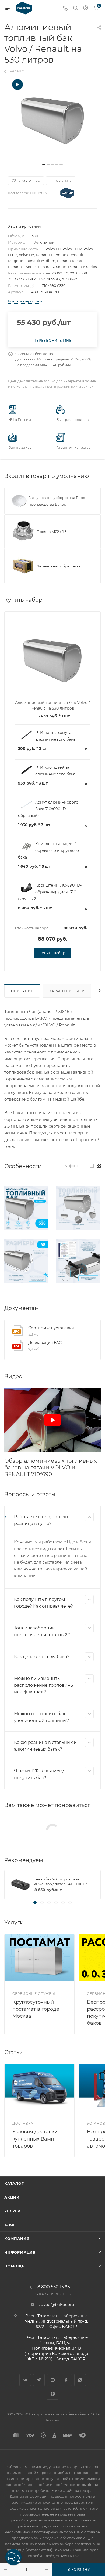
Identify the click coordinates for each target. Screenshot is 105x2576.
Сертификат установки (51, 1328)
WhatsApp (80, 2380)
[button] (13, 2557)
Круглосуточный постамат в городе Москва (36, 2009)
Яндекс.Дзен (53, 2394)
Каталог (14, 2183)
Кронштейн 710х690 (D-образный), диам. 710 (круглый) (50, 892)
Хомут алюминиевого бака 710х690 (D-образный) (48, 809)
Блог (10, 2225)
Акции (12, 2197)
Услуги (13, 2211)
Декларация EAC (45, 1343)
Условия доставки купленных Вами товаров (35, 2139)
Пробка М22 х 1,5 (52, 532)
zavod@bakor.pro (56, 2304)
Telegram (39, 2380)
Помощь (14, 2266)
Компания (17, 2238)
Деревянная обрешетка (59, 566)
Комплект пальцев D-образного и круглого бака (48, 850)
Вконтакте (25, 2380)
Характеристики (67, 991)
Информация (20, 2252)
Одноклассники (66, 2380)
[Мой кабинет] (86, 8)
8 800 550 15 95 (54, 2287)
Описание (22, 991)
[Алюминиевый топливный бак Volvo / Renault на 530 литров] (52, 120)
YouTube (53, 2380)
